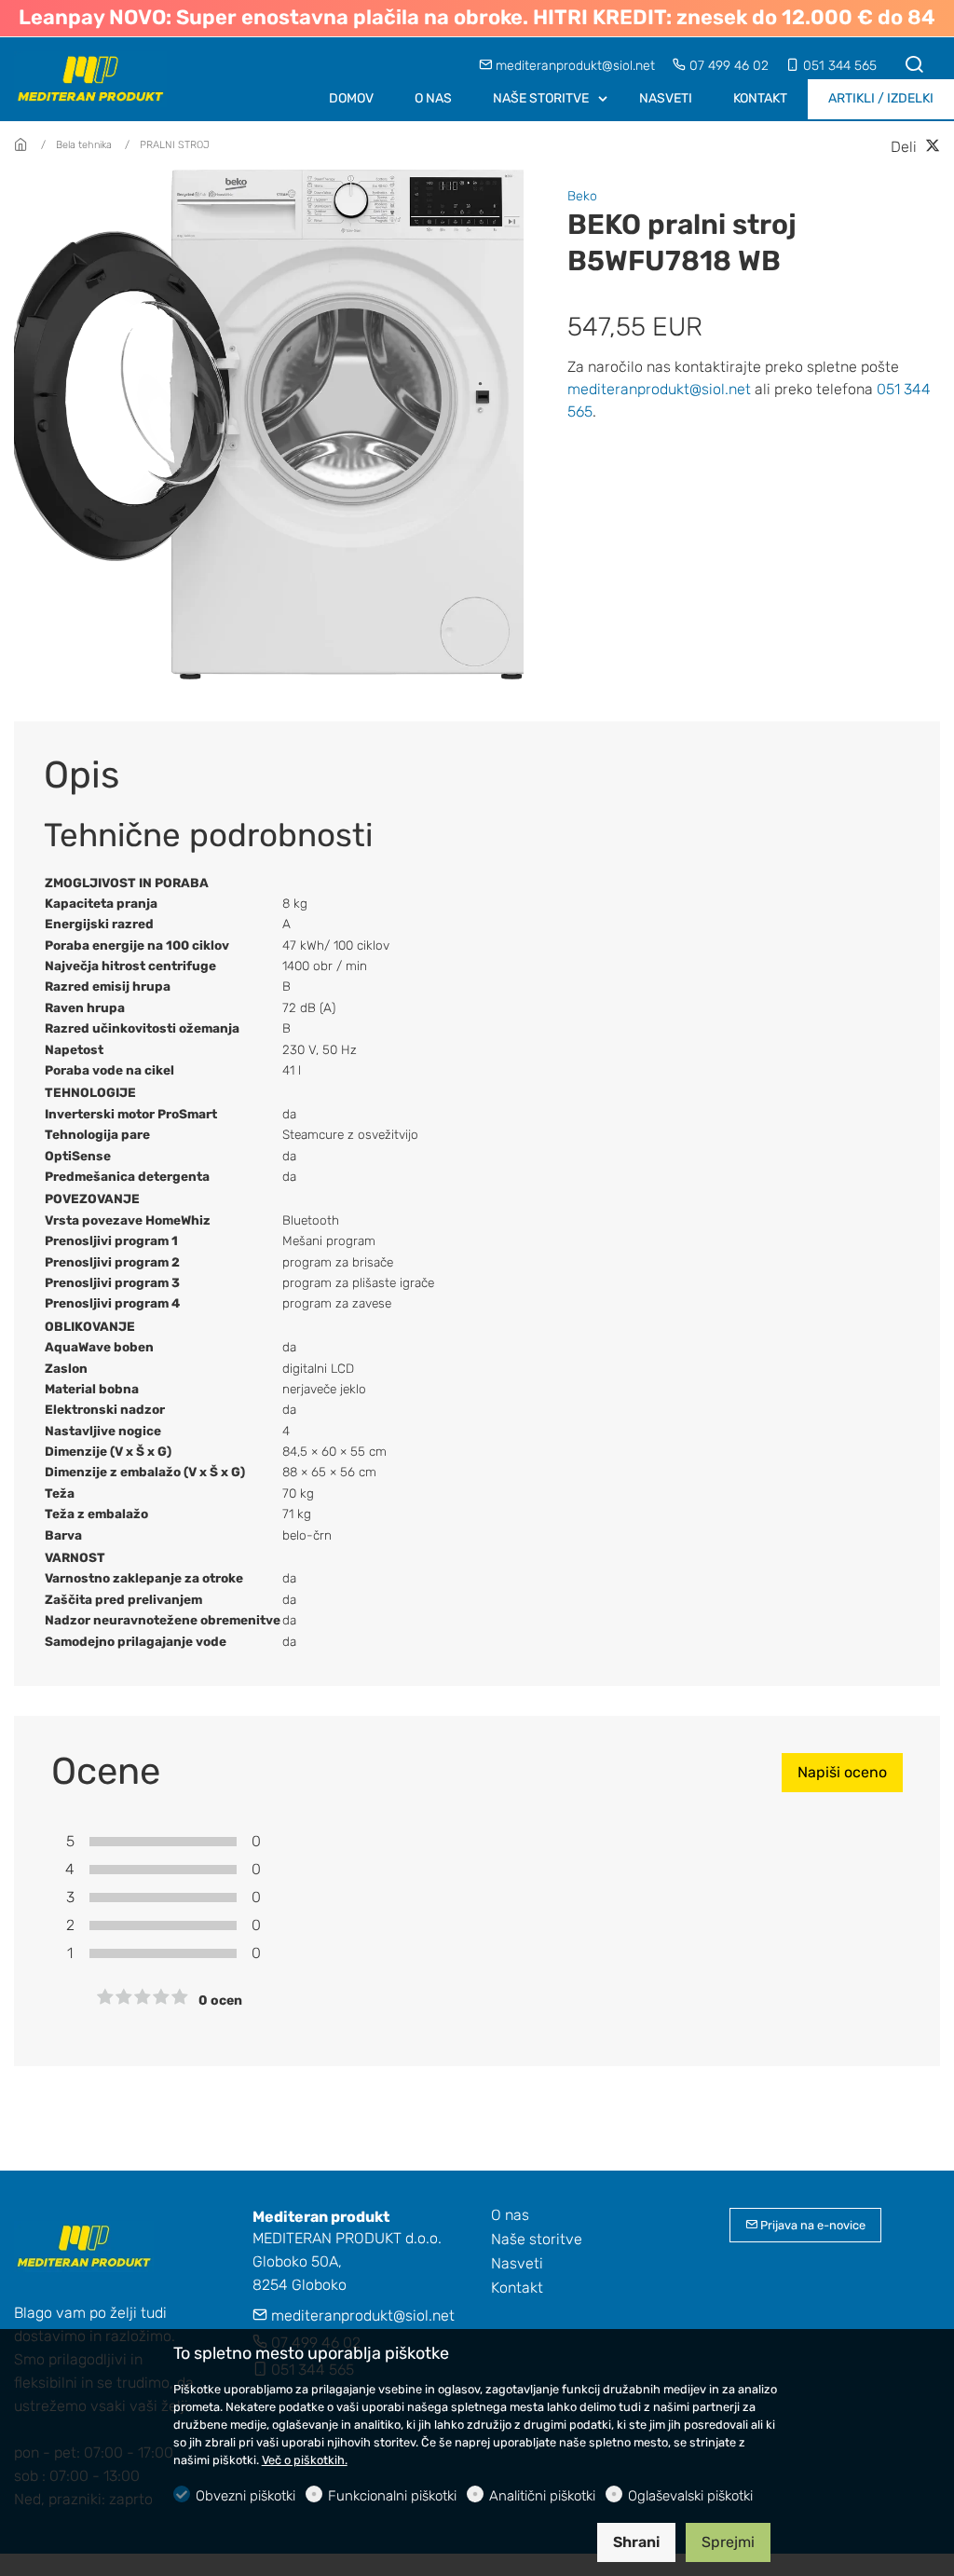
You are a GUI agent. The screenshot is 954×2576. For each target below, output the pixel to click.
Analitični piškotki (542, 2496)
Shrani (636, 2542)
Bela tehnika (84, 145)
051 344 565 (838, 66)
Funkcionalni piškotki (392, 2496)
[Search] (914, 66)
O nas (510, 2215)
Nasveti (517, 2263)
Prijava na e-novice (811, 2225)
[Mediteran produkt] (93, 78)
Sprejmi (728, 2542)
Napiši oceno (842, 1772)
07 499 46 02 (729, 66)
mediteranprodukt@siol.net (575, 66)
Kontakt (517, 2288)
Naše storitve (537, 2239)
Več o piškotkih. (305, 2460)
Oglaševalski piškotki (690, 2496)
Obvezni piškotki (245, 2496)
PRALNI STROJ (175, 145)
